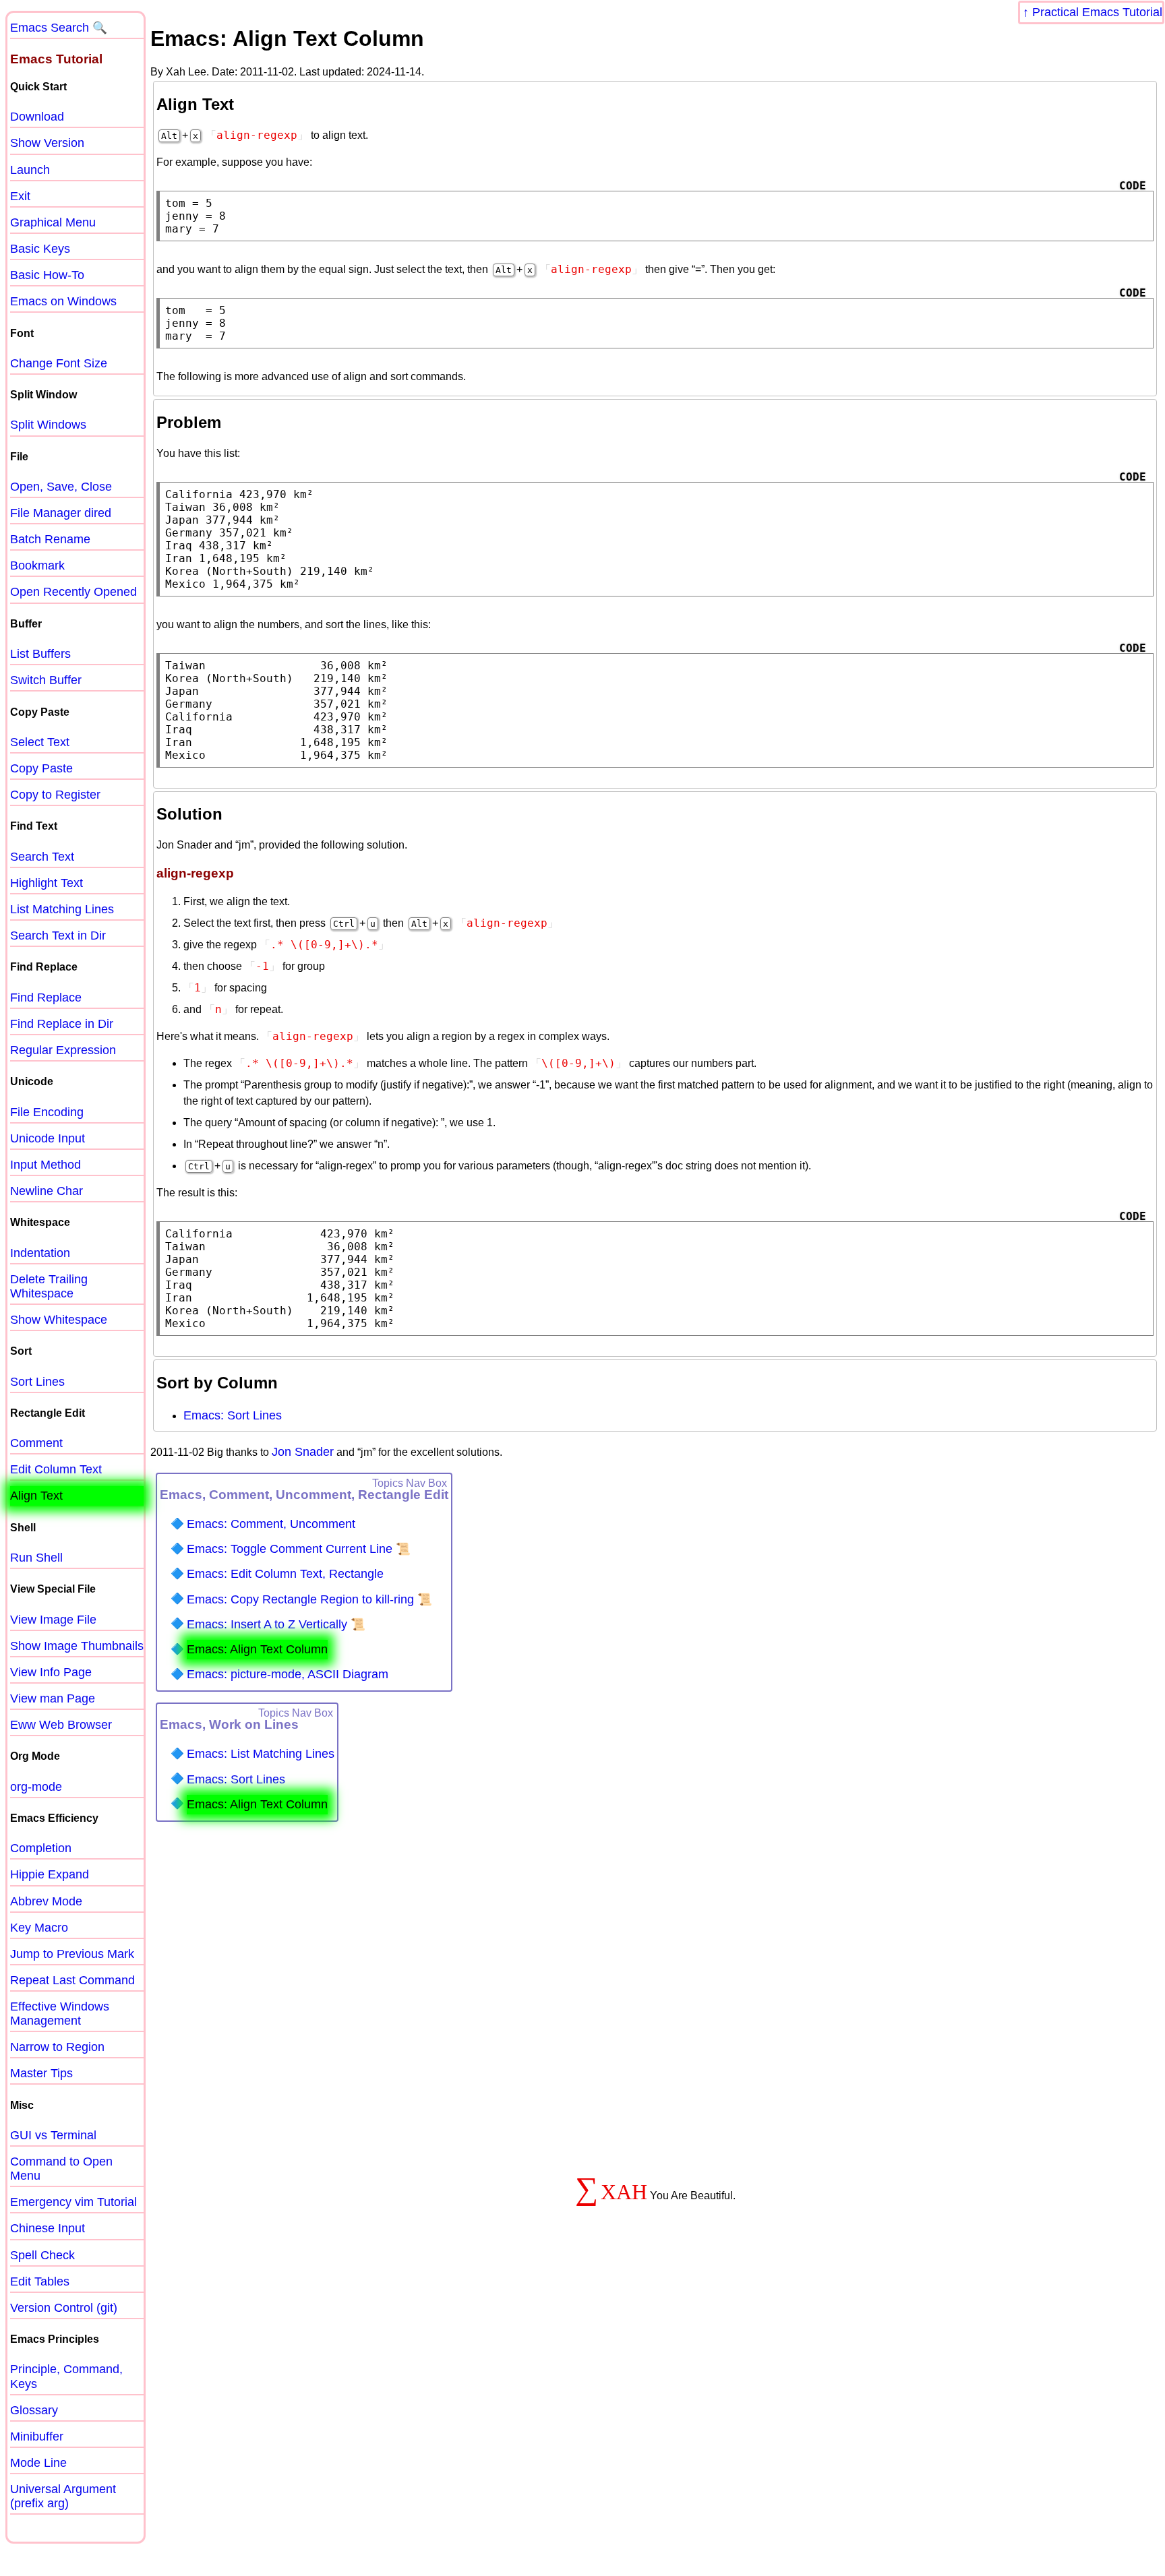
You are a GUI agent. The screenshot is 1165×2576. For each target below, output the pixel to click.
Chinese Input (48, 2228)
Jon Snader (303, 1452)
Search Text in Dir (58, 936)
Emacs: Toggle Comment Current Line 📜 (299, 1549)
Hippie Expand (50, 1874)
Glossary (34, 2410)
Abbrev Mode (46, 1901)
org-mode (36, 1787)
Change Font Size (59, 363)
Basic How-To (47, 275)
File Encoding (47, 1112)
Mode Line (38, 2463)
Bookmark (37, 565)
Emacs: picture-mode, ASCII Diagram (288, 1674)
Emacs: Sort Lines (233, 1415)
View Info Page (51, 1672)
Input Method (46, 1165)
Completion (41, 1848)
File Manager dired (61, 513)
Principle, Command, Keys (66, 2376)
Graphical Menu (53, 222)
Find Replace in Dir (62, 1024)
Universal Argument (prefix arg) (63, 2496)
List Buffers (40, 654)
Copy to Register (55, 795)
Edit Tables (40, 2281)
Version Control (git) (64, 2308)
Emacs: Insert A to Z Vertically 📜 (276, 1624)
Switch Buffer (46, 680)
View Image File (53, 1620)
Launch (30, 170)
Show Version (47, 143)
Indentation (40, 1253)
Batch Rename (50, 539)
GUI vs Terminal (53, 2135)
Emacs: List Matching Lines (261, 1754)
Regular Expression (63, 1050)
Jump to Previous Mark (72, 1954)
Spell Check (42, 2255)
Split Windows (48, 425)
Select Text (40, 742)
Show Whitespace (59, 1320)
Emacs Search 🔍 (59, 28)
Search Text (42, 857)
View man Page (53, 1698)
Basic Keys (40, 249)
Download (37, 117)
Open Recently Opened (73, 592)
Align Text (36, 1496)
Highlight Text (47, 883)
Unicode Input (48, 1138)
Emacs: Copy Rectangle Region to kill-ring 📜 (309, 1599)
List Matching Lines (62, 909)
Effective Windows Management (60, 2014)
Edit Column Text (56, 1469)
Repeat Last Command (72, 1980)
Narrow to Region (57, 2047)
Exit (20, 196)
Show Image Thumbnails (77, 1646)
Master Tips (41, 2073)
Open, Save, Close (61, 487)
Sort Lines (37, 1382)
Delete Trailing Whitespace (49, 1286)
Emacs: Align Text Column (257, 1649)
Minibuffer (37, 2436)
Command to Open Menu (61, 2169)
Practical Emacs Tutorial (1097, 12)
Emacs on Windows (63, 301)
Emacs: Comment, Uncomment (271, 1524)
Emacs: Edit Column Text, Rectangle (285, 1574)
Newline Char (47, 1191)
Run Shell (36, 1558)
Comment (36, 1443)
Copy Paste (41, 768)
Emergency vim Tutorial (73, 2202)
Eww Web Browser (61, 1725)
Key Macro (39, 1928)
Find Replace (46, 998)
